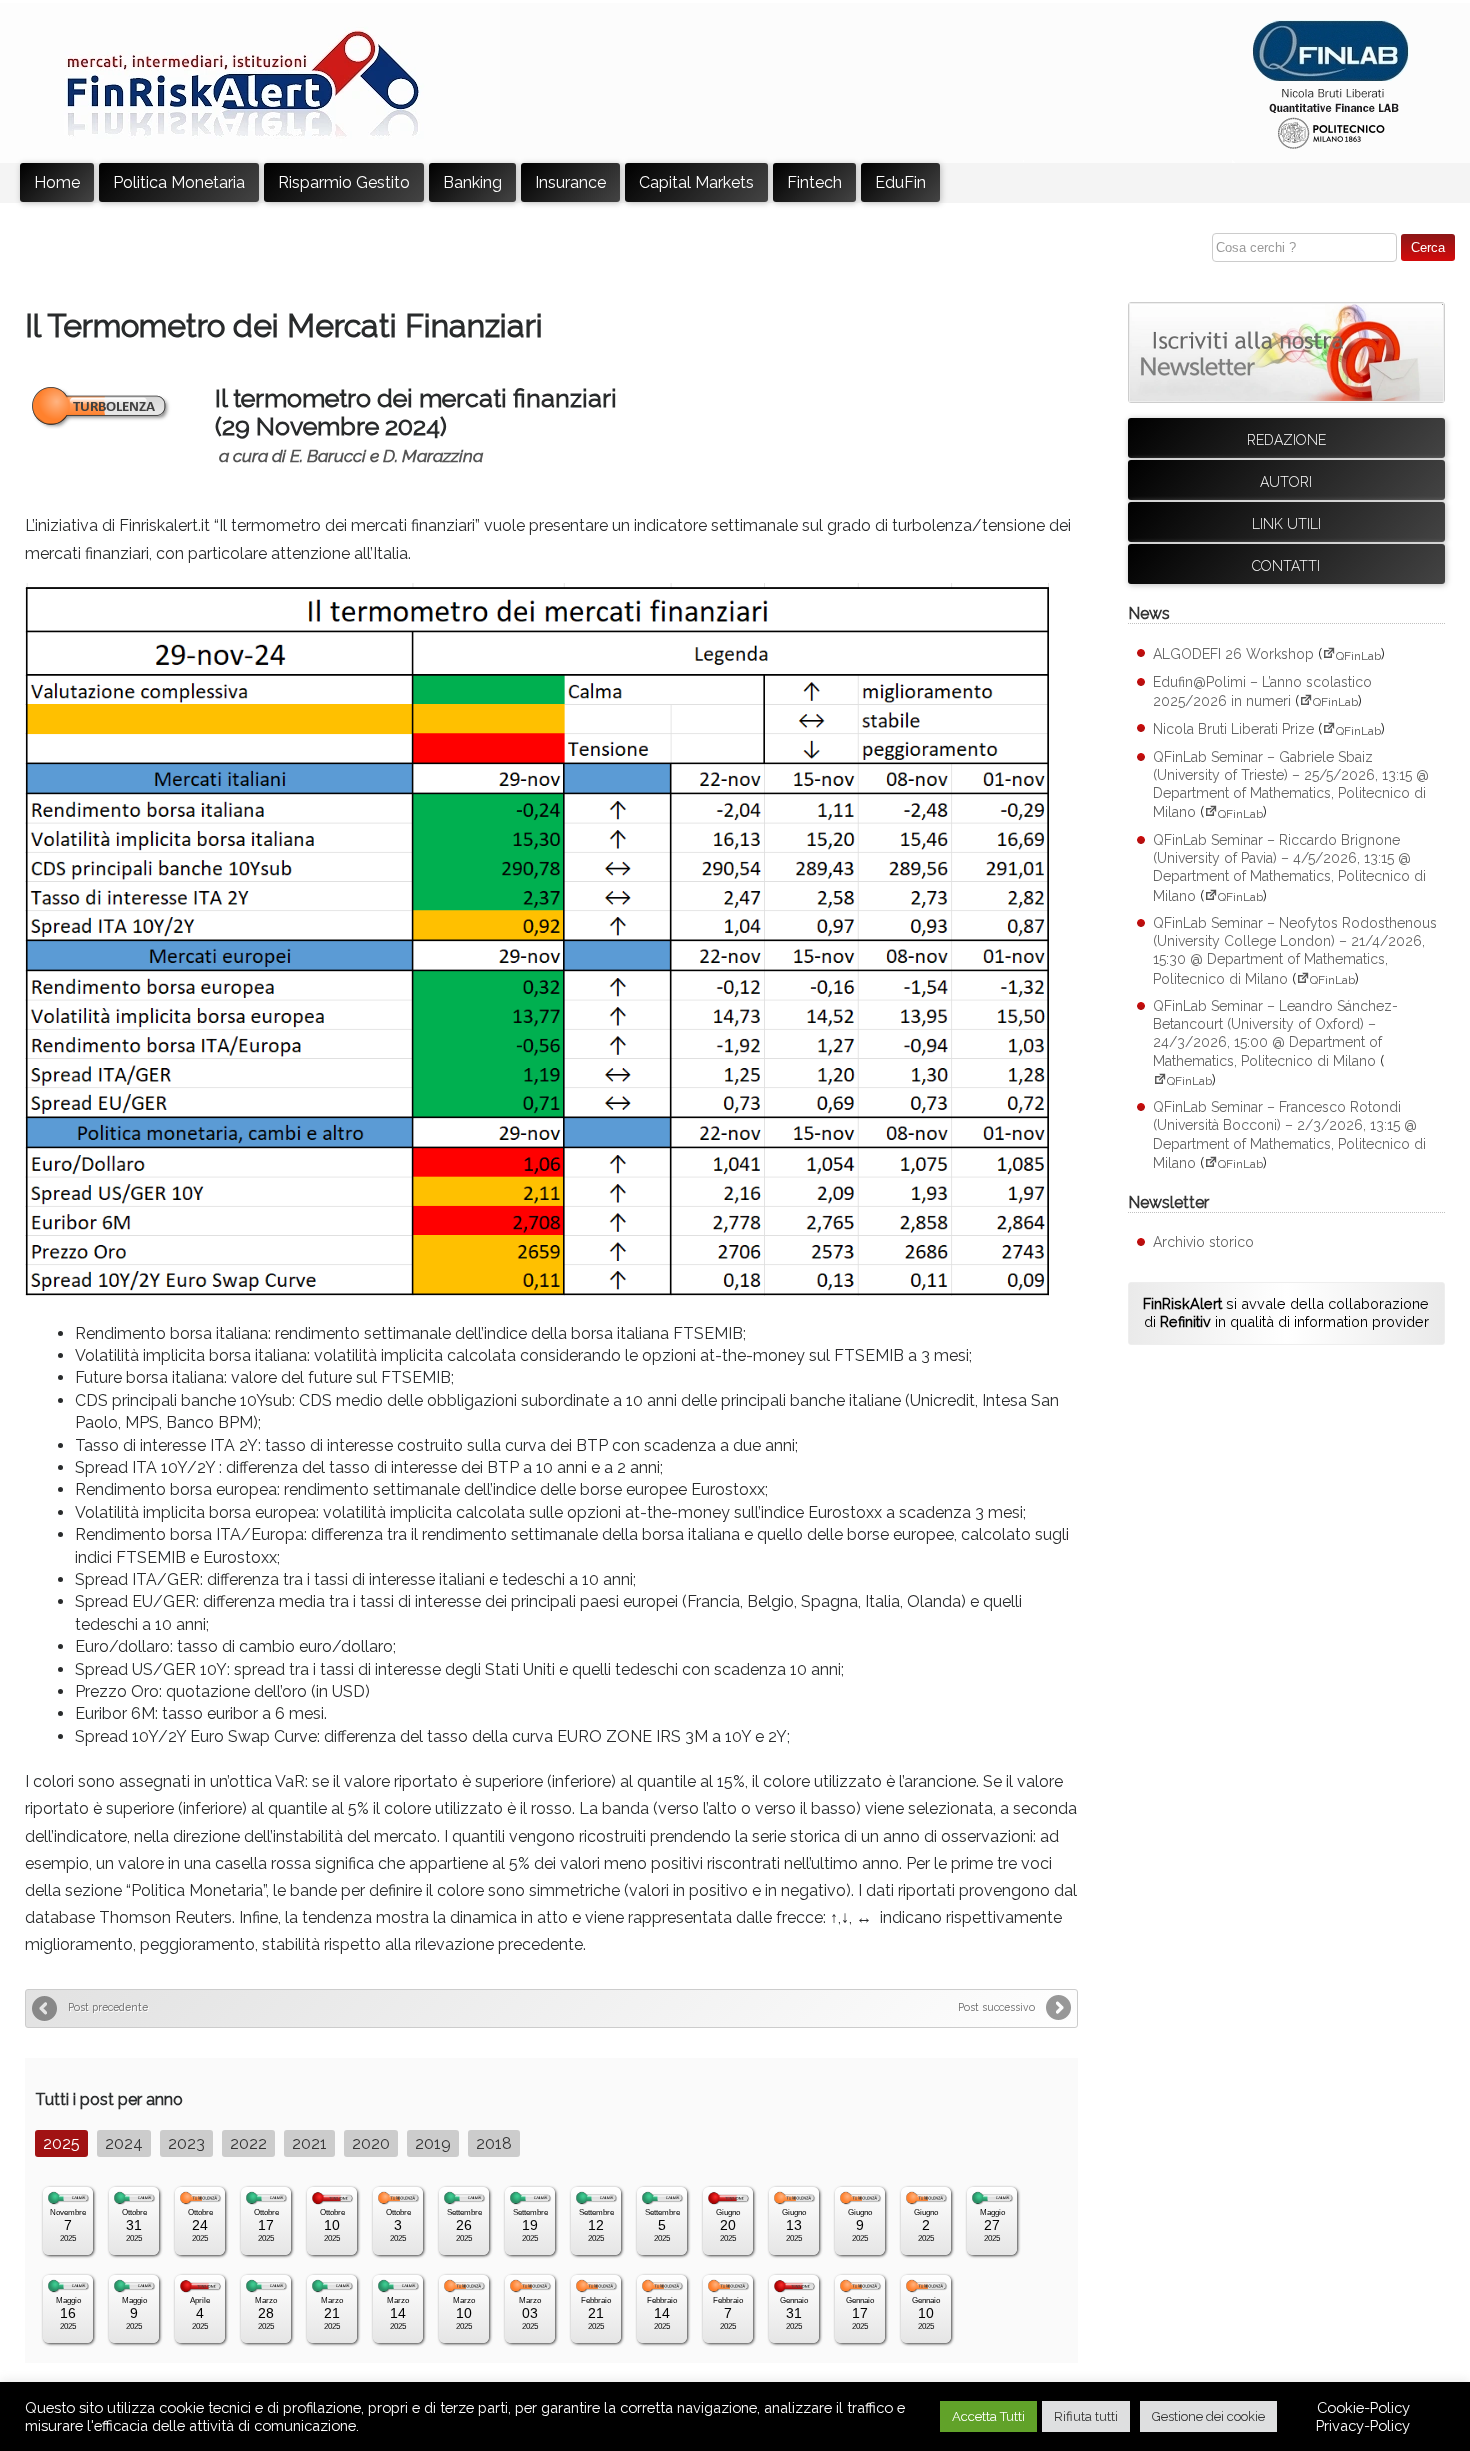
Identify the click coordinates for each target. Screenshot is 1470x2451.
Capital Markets (696, 182)
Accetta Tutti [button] (988, 2416)
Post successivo (996, 2007)
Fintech (814, 182)
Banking (472, 182)
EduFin (900, 182)
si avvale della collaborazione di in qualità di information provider (1286, 1313)
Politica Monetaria (179, 182)
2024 (124, 2143)
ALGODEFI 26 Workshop (1233, 655)
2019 (433, 2143)
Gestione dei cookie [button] (1208, 2416)
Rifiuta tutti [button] (1086, 2416)
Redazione (1286, 440)
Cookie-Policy (1363, 2407)
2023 (186, 2143)
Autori (1286, 482)
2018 (494, 2143)
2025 (61, 2143)
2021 (309, 2143)
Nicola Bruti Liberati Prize (1233, 730)
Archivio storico (1203, 1242)
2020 (371, 2143)
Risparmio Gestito (344, 182)
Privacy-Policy (1363, 2425)
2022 (248, 2143)
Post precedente (108, 2007)
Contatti (1286, 566)
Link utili (1286, 524)
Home (57, 182)
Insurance (570, 182)
